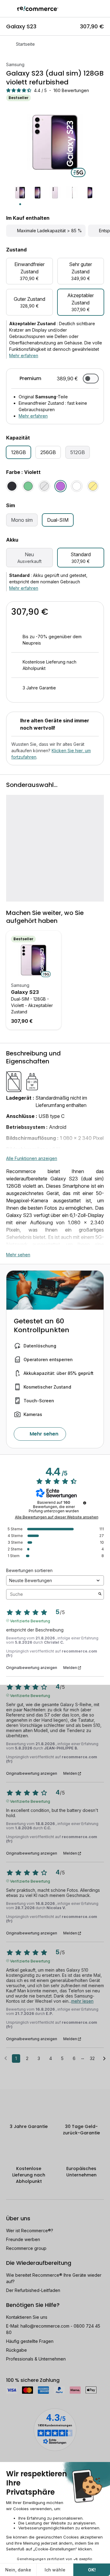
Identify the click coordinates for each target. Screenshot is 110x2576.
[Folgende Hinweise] (104, 2059)
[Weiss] (77, 486)
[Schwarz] (12, 486)
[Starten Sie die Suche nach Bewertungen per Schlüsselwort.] (100, 1594)
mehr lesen (82, 2001)
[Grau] (44, 486)
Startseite (25, 44)
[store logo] (38, 9)
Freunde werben (23, 2239)
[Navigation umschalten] (9, 9)
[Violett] (61, 486)
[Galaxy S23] (34, 960)
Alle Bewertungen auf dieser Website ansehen (57, 1517)
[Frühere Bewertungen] (6, 2058)
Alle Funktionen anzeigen (32, 1158)
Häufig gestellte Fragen (30, 2341)
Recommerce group (26, 2248)
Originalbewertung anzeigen (32, 1668)
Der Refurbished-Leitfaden (33, 2290)
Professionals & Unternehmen (36, 2359)
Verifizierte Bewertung (30, 1621)
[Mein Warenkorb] (102, 9)
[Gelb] (93, 486)
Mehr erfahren (24, 356)
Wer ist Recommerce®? (30, 2231)
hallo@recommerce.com (45, 2326)
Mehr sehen (18, 1255)
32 (92, 2058)
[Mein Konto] (92, 9)
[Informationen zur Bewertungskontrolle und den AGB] (85, 1503)
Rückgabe (16, 2350)
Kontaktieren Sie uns (27, 2317)
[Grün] (28, 486)
